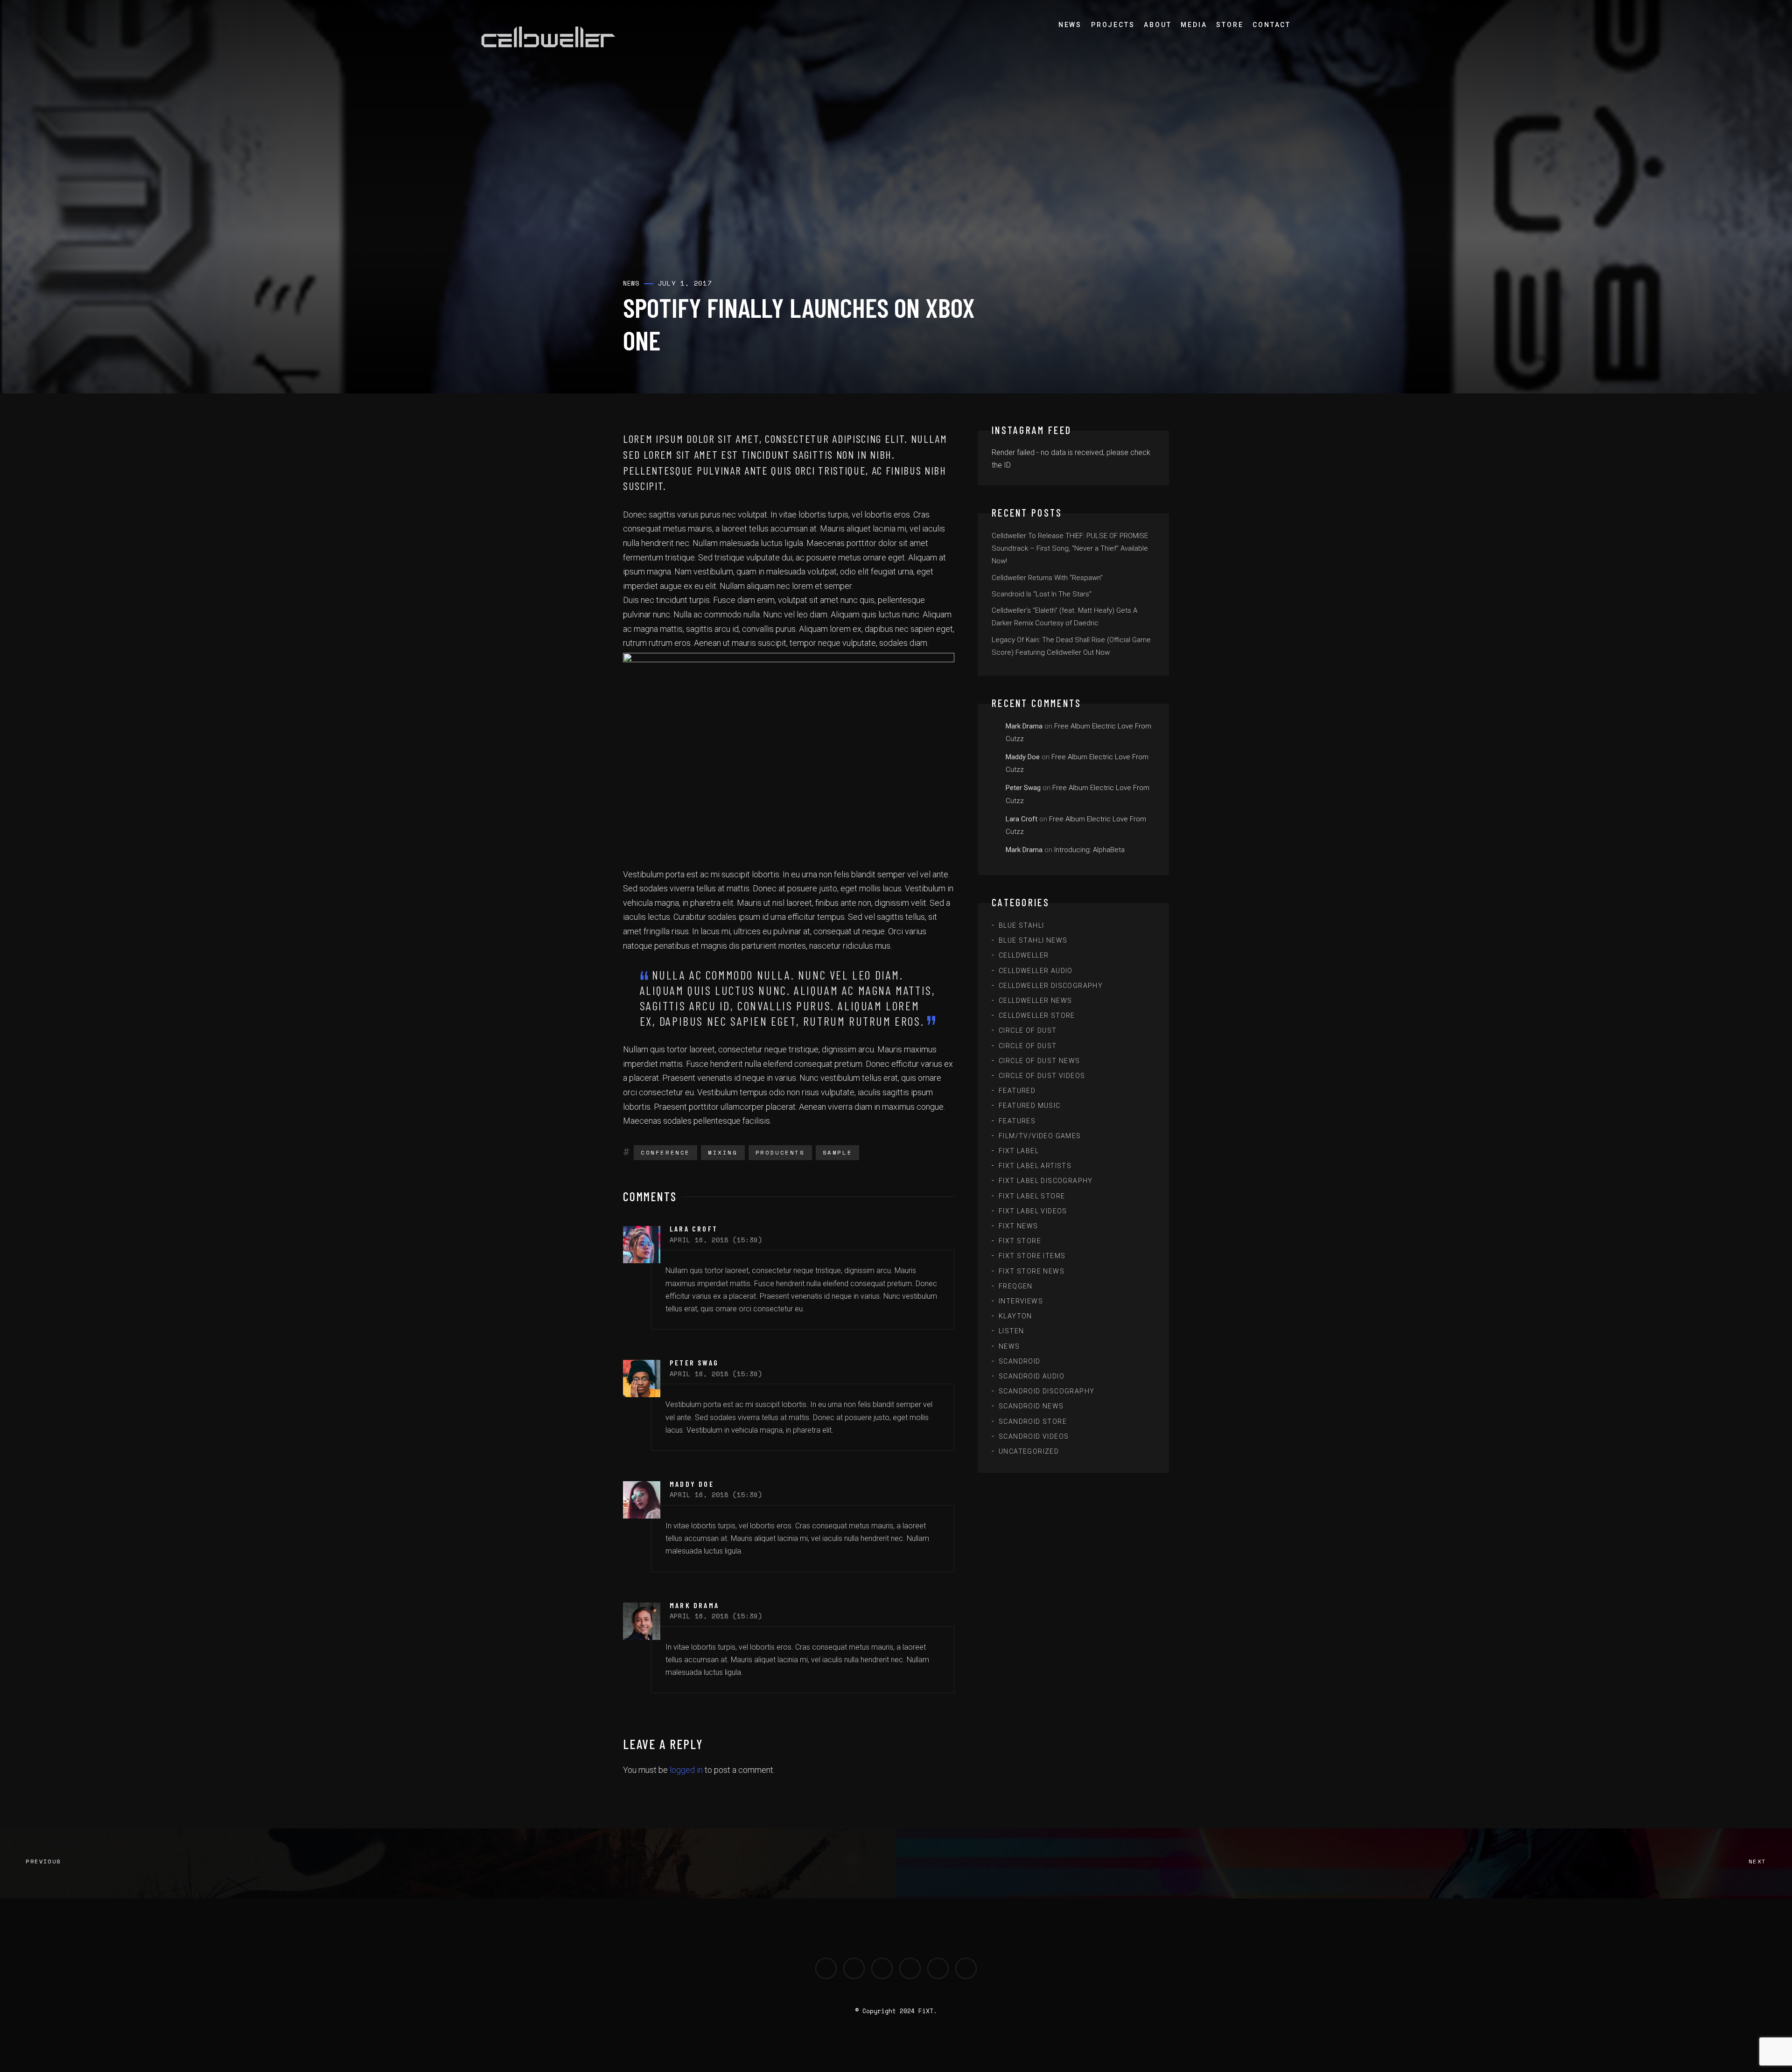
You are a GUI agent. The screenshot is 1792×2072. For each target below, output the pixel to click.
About (1158, 25)
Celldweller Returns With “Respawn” (1047, 578)
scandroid (1020, 1361)
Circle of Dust (1028, 1030)
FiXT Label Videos (1033, 1211)
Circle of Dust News (1039, 1061)
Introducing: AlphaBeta (1089, 850)
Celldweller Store (1037, 1015)
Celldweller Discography (1051, 986)
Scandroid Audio (1032, 1376)
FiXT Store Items (1032, 1256)
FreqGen (1016, 1286)
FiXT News (1018, 1226)
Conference (665, 1152)
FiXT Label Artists (1035, 1166)
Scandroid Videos (1034, 1436)
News (1070, 25)
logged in (686, 1770)
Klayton (1015, 1316)
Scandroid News (1031, 1406)
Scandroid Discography (1046, 1391)
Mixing (723, 1152)
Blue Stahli (1021, 925)
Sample (838, 1152)
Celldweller (1024, 955)
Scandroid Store (1033, 1421)
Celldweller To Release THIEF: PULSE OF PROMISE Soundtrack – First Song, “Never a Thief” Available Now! (1070, 548)
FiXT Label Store (1032, 1196)
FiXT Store (1020, 1241)
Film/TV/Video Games (1040, 1136)
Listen (1011, 1331)
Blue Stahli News (1033, 940)
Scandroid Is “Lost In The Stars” (1042, 594)
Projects (1113, 25)
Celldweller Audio (1036, 971)
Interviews (1021, 1301)
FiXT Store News (1032, 1271)
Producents (780, 1152)
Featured (1017, 1091)
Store (1230, 25)
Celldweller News (1035, 1001)
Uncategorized (1029, 1451)
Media (1194, 25)
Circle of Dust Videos (1042, 1076)
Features (1017, 1121)
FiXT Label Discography (1046, 1181)
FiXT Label (1019, 1151)
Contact (1272, 25)
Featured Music (1030, 1106)
